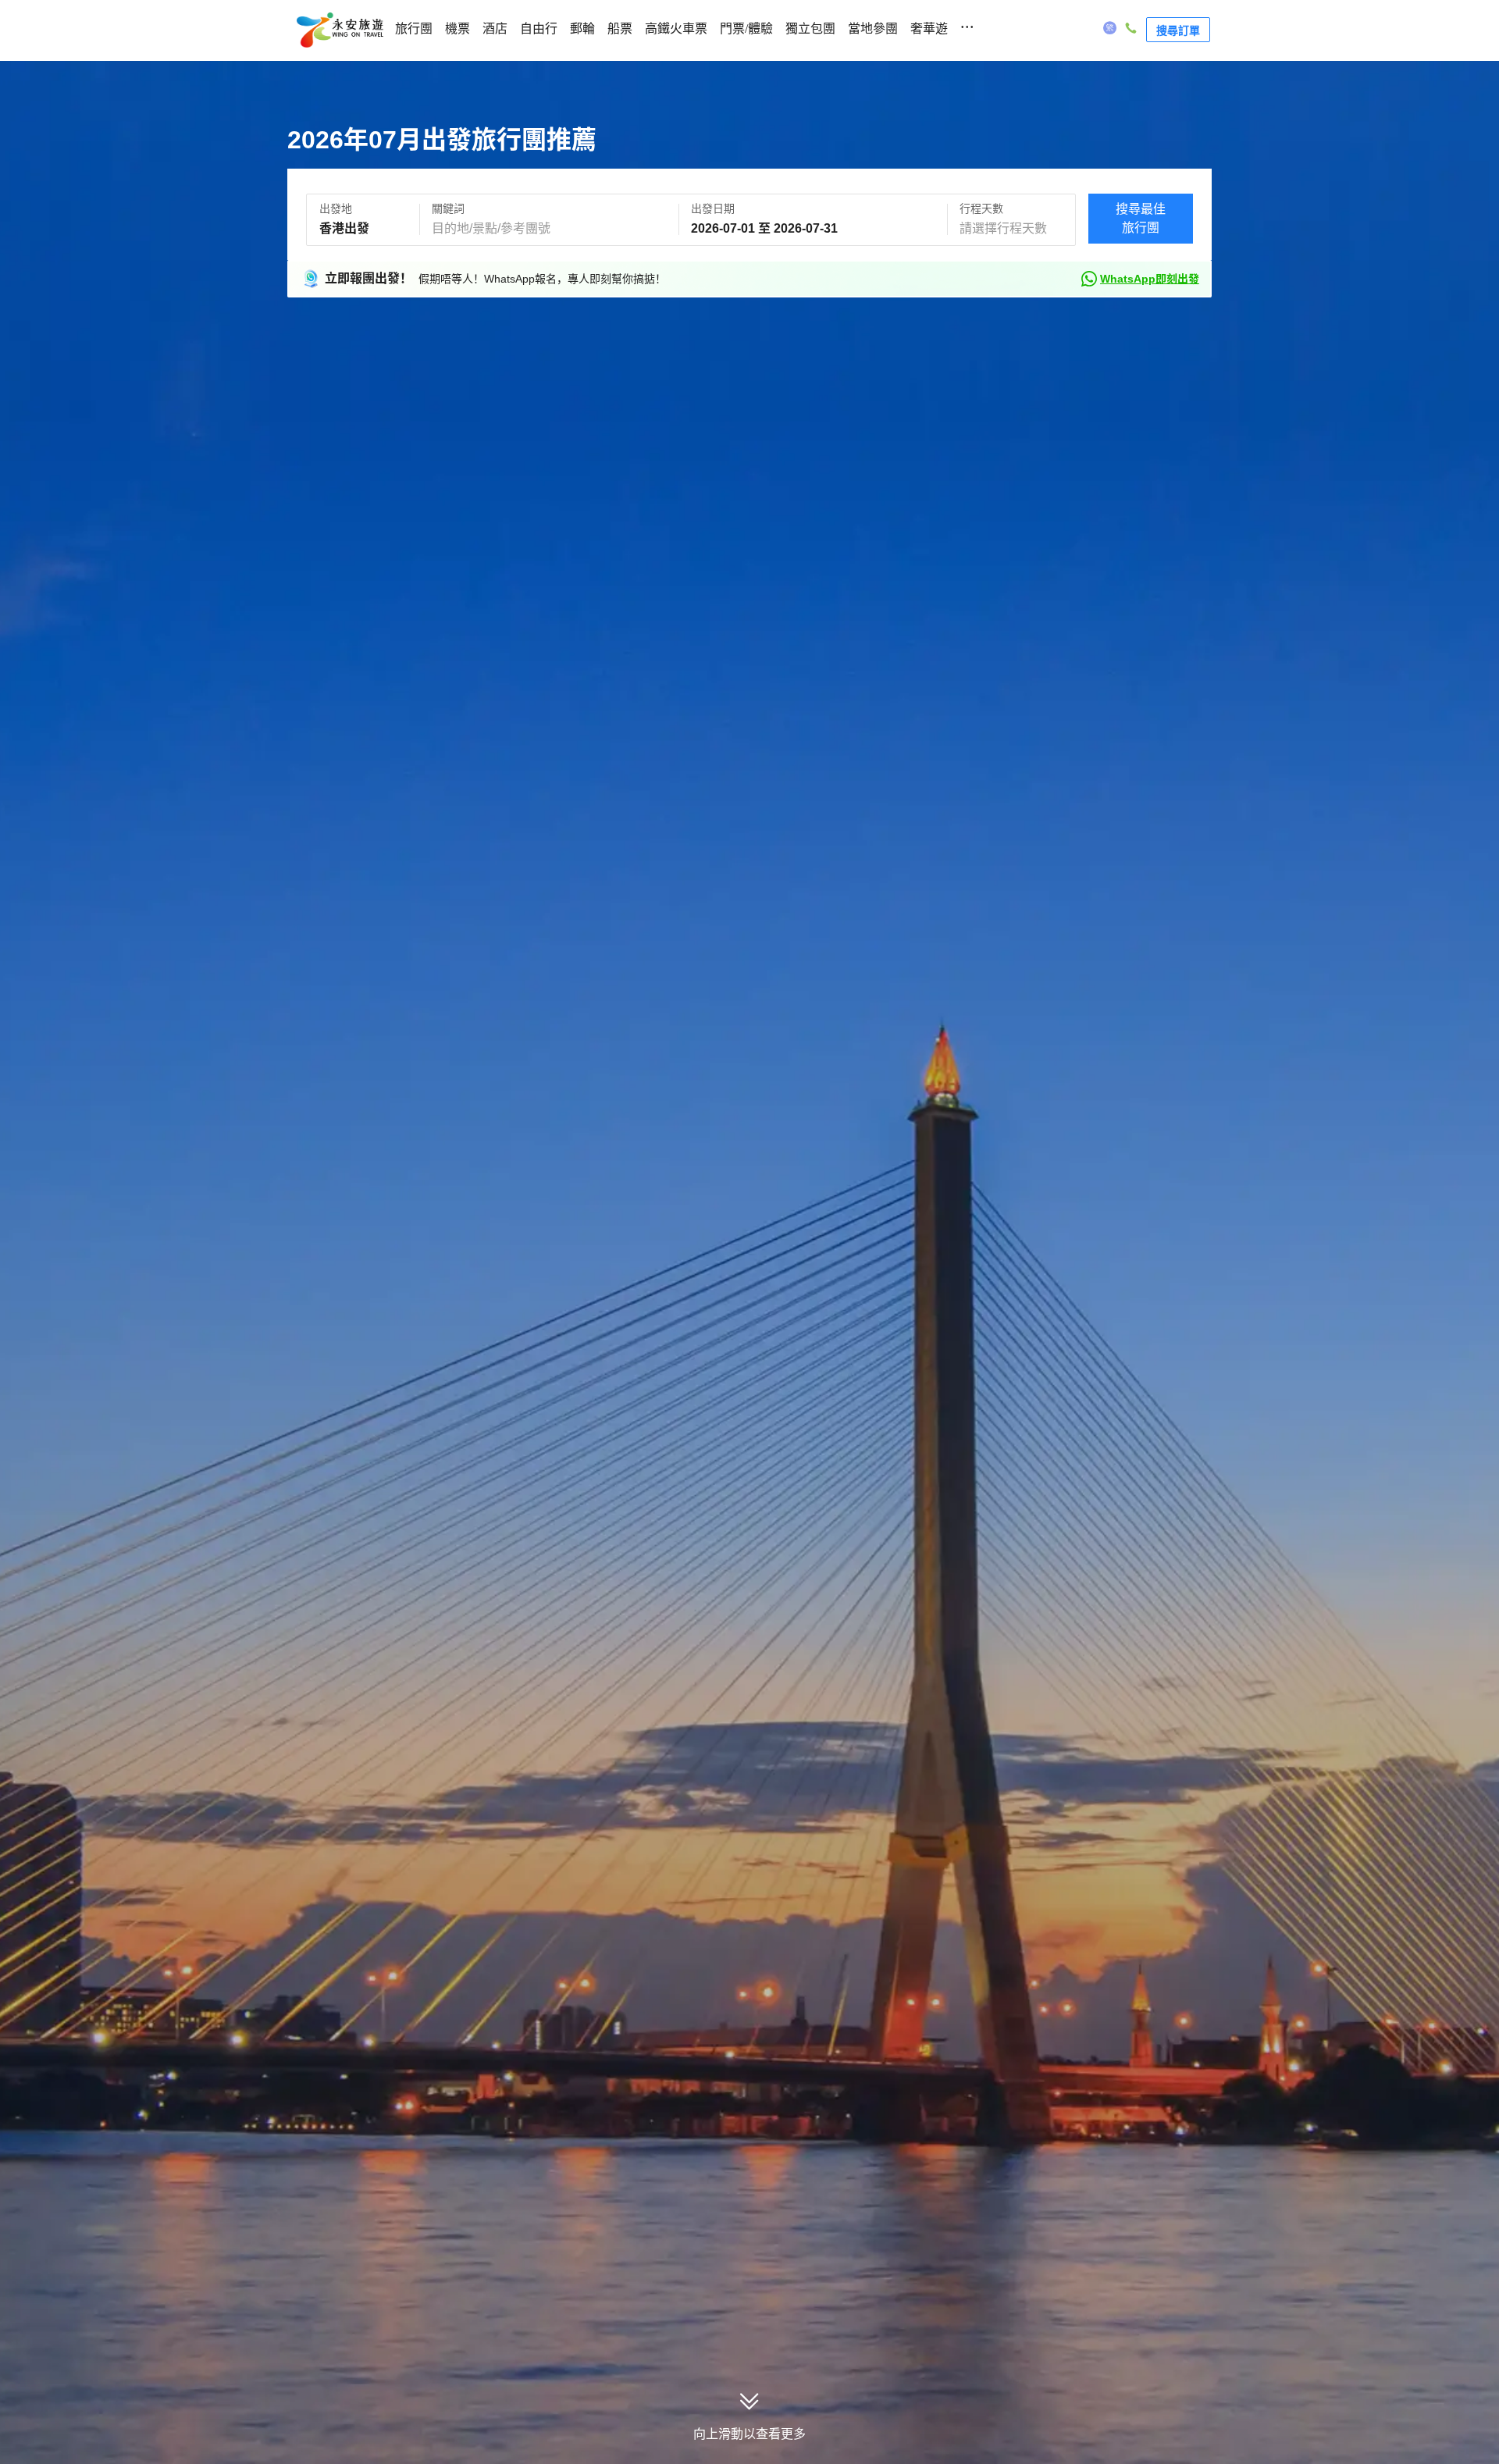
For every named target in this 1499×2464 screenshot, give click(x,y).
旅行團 (414, 28)
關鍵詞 (448, 208)
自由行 (539, 28)
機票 (458, 28)
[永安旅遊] (339, 30)
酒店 (495, 28)
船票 (620, 28)
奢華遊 (929, 28)
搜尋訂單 (1178, 30)
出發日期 (713, 208)
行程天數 (981, 208)
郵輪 (582, 28)
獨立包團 (810, 28)
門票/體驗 (746, 28)
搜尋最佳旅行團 (1141, 218)
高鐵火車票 (676, 28)
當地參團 (873, 28)
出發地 (336, 208)
